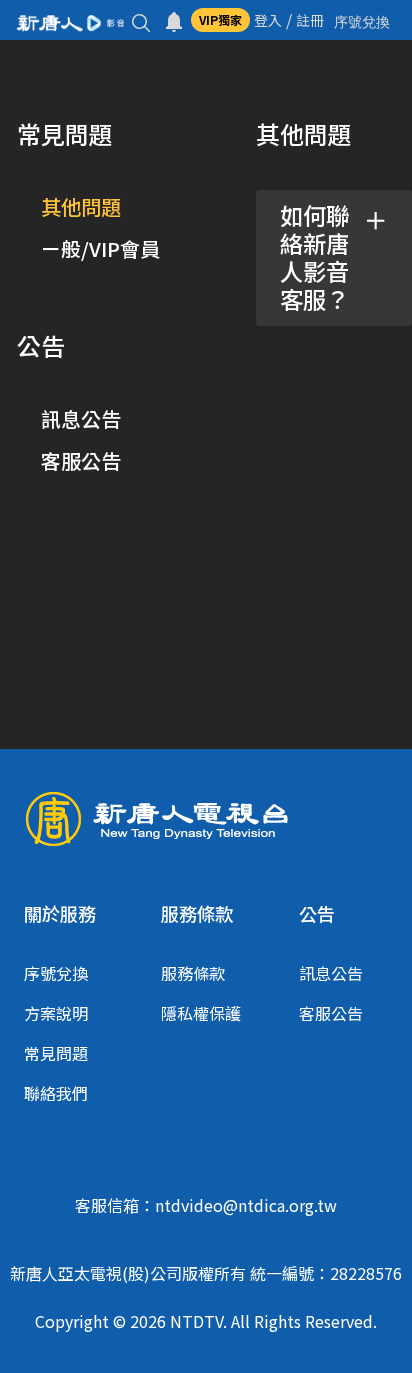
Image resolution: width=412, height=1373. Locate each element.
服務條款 (193, 973)
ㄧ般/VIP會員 (100, 248)
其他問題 (81, 206)
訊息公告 (81, 418)
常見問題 (56, 1053)
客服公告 (81, 460)
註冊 (310, 20)
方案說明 (56, 1013)
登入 (268, 20)
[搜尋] (141, 20)
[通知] (174, 20)
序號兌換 (56, 973)
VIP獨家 (220, 19)
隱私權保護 (201, 1013)
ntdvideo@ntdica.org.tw (246, 1205)
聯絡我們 (56, 1093)
